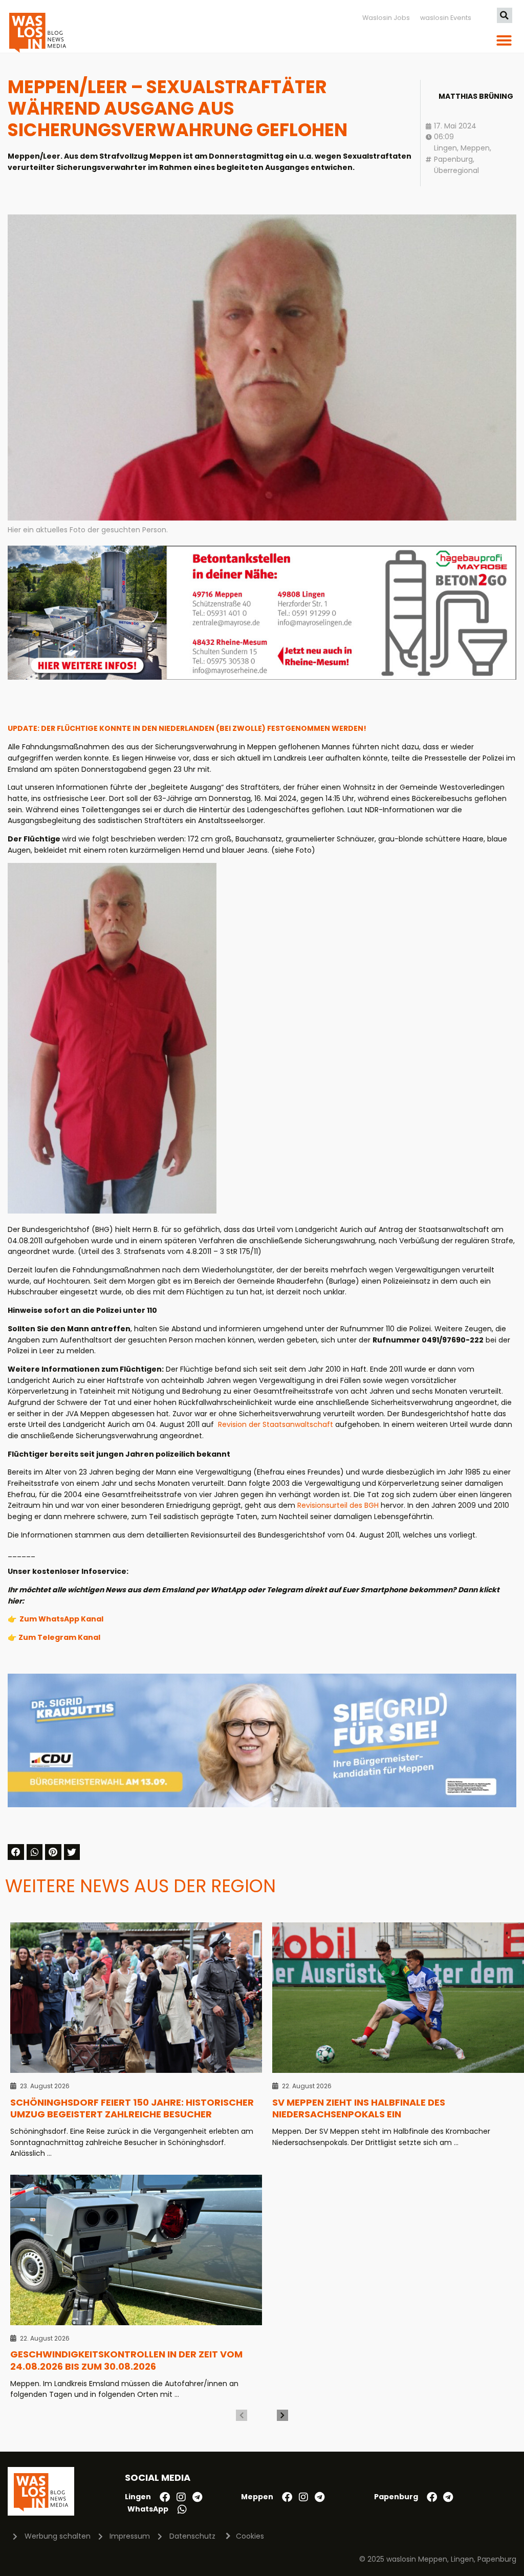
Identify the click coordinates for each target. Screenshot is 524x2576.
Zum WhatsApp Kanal (61, 1619)
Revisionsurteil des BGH (338, 1505)
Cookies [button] (250, 2536)
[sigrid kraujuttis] (262, 1805)
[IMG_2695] (262, 677)
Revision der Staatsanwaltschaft (276, 1424)
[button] (505, 15)
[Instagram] (181, 2497)
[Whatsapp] (182, 2509)
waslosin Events (446, 18)
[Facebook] (165, 2497)
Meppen (475, 148)
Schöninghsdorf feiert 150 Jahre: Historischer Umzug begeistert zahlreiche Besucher (132, 2108)
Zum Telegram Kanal (59, 1637)
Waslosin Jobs (386, 18)
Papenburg (453, 159)
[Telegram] (198, 2497)
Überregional (456, 170)
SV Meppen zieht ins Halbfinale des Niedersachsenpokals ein (359, 2108)
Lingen (445, 148)
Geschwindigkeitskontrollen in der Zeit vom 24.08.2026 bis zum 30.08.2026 (126, 2360)
